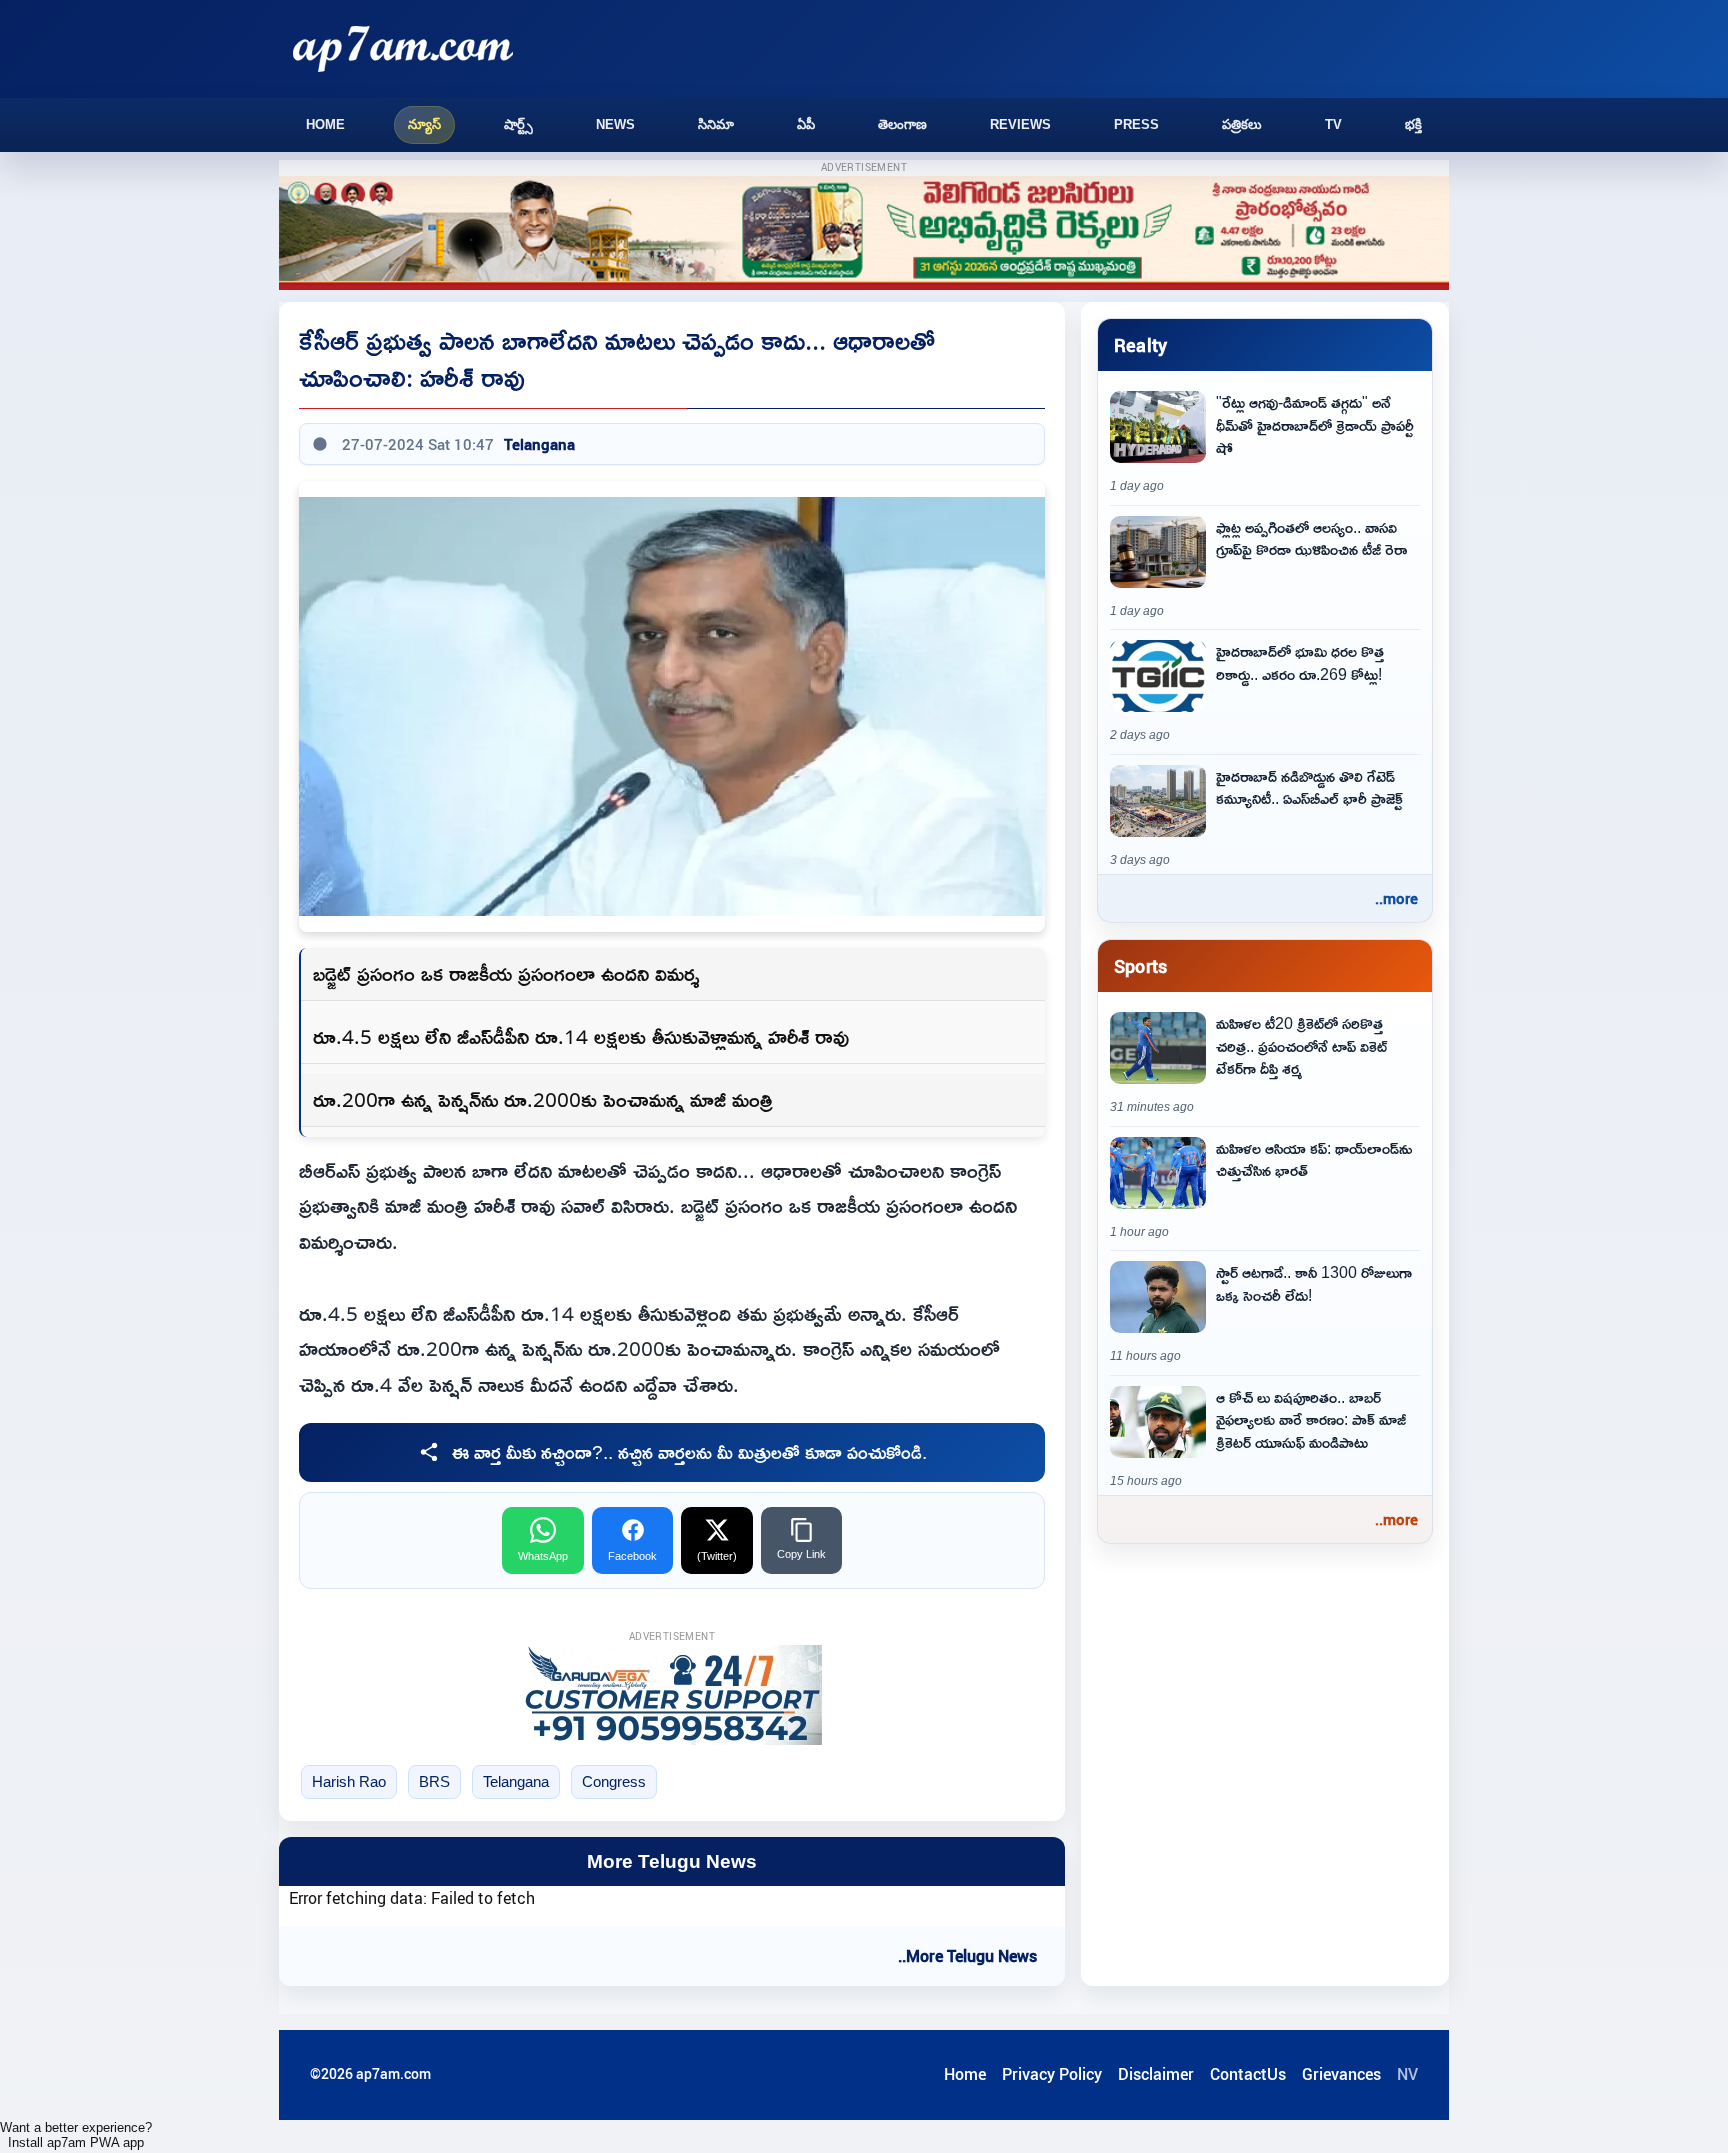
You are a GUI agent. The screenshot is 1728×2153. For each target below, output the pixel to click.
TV (1333, 124)
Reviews (1020, 124)
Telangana (539, 444)
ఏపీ (806, 124)
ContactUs (1248, 2074)
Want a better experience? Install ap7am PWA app (76, 2135)
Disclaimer (1156, 2074)
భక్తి (1413, 124)
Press (1136, 124)
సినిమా (716, 124)
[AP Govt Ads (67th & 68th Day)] (864, 233)
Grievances (1341, 2074)
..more (1396, 898)
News (615, 124)
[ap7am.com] (403, 48)
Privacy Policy (1052, 2074)
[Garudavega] (672, 1695)
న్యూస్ (424, 124)
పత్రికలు (1242, 124)
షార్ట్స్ (518, 124)
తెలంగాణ (902, 124)
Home (325, 124)
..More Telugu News (967, 1956)
